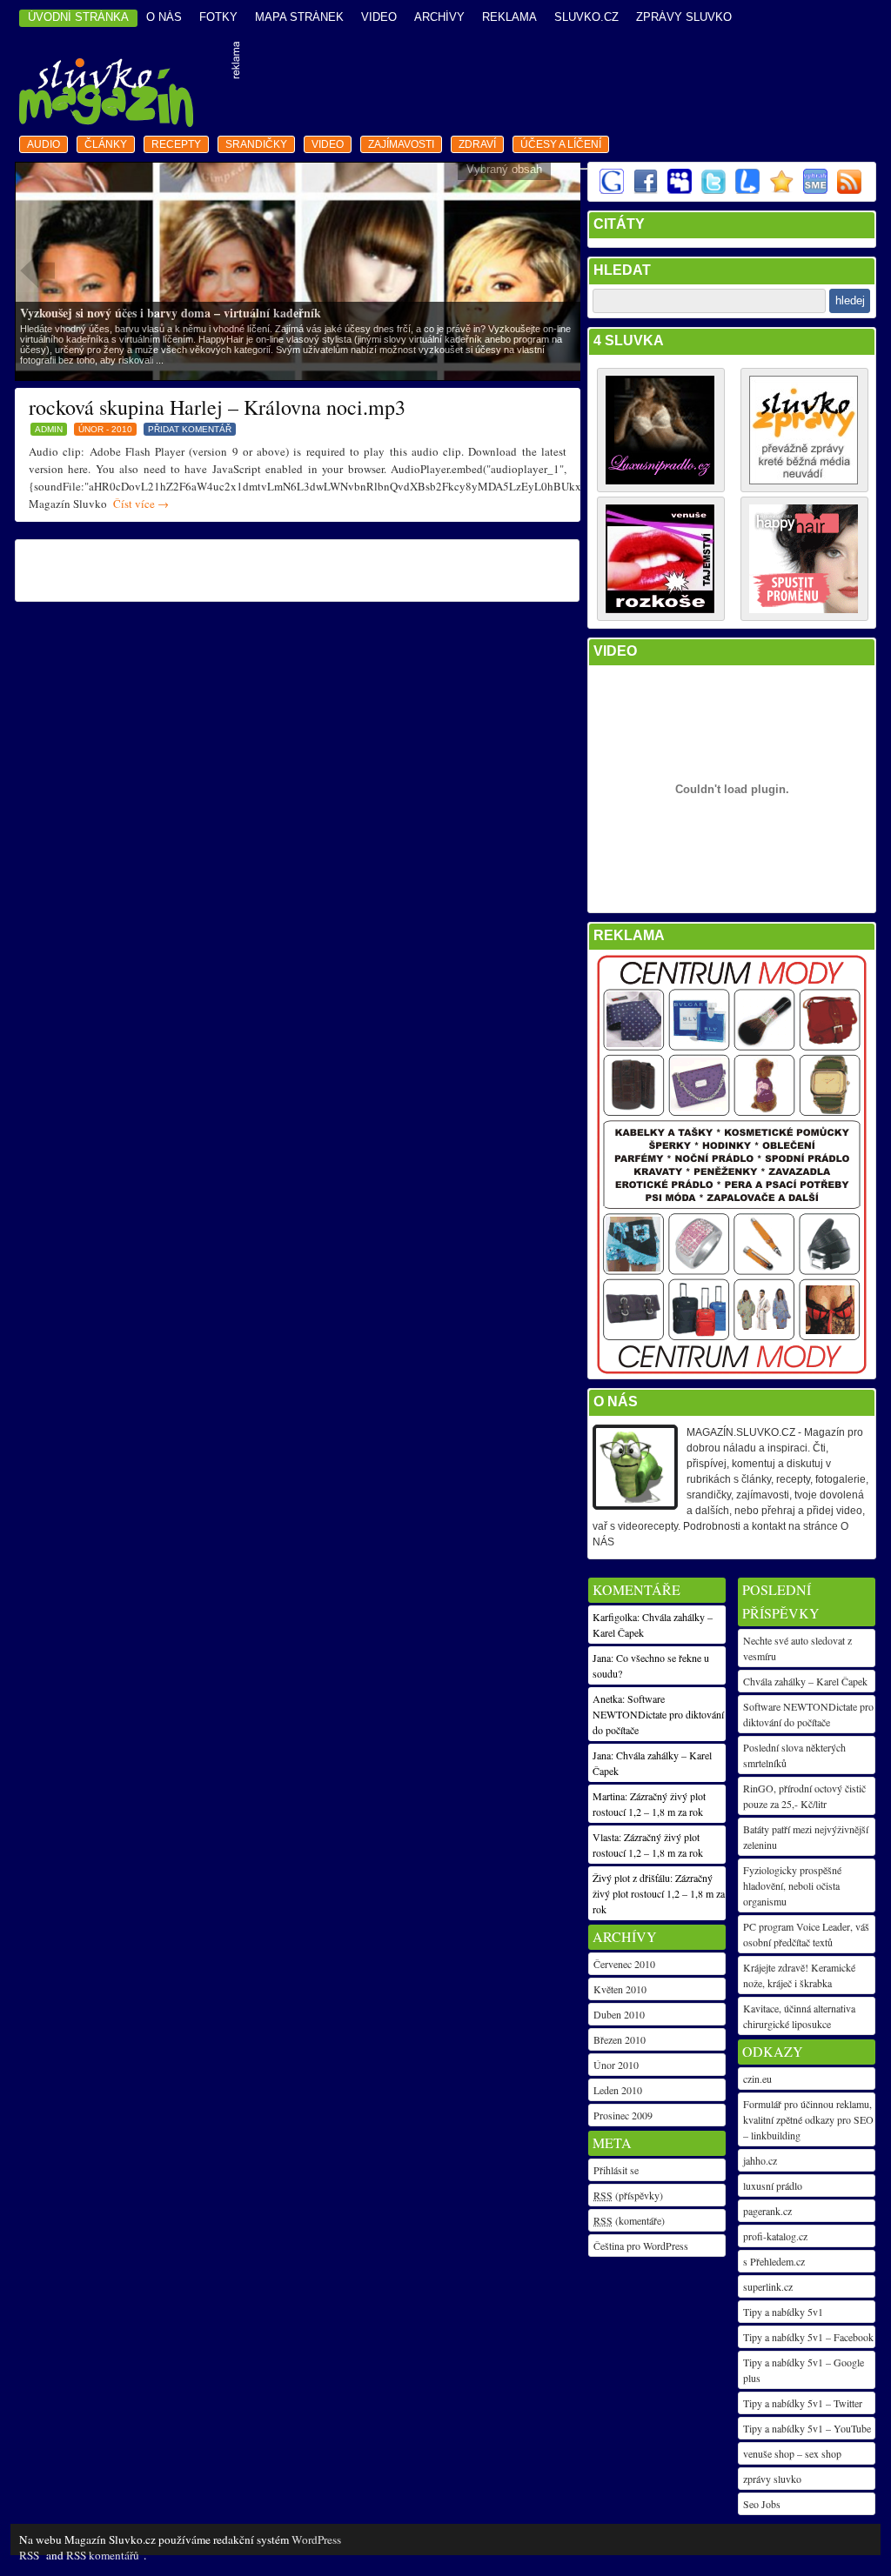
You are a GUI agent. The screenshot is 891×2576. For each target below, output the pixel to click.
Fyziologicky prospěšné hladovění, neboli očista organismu (792, 1885)
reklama (509, 17)
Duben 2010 (619, 2014)
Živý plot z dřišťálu (631, 1878)
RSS (29, 2555)
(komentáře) (629, 2220)
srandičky (256, 144)
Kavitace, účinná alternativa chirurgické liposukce (799, 2016)
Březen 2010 (620, 2039)
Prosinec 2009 (623, 2115)
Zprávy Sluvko (684, 17)
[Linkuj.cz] (747, 190)
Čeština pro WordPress (641, 2246)
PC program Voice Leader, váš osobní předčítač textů (806, 1934)
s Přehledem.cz (774, 2261)
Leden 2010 (618, 2090)
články (106, 144)
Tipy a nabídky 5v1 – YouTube (807, 2428)
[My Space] (679, 190)
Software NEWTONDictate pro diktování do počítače (808, 1714)
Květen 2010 (620, 1989)
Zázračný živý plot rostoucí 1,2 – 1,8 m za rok (659, 1893)
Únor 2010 (616, 2065)
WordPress (316, 2539)
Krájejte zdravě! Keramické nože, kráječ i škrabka (799, 1975)
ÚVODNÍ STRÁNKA (78, 17)
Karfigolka (615, 1617)
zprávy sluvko (772, 2479)
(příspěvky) (628, 2195)
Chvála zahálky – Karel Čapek (805, 1681)
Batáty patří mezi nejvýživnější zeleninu (806, 1837)
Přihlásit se (616, 2170)
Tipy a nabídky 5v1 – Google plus (804, 2370)
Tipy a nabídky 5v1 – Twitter (803, 2403)
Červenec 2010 (624, 1964)
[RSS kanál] (848, 190)
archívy (439, 17)
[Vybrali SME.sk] (814, 190)
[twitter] (713, 190)
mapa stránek (299, 17)
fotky (218, 17)
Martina (609, 1796)
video (379, 17)
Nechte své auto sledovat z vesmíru (797, 1648)
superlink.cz (768, 2286)
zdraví (477, 144)
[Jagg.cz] (780, 190)
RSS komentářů (103, 2555)
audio (44, 144)
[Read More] (299, 270)
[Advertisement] (559, 86)
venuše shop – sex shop (792, 2453)
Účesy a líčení (561, 144)
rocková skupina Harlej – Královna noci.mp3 (217, 407)
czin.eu (757, 2079)
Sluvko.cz (586, 17)
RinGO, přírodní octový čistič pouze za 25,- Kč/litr (804, 1796)
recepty (176, 144)
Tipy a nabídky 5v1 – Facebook (808, 2337)
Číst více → (141, 504)
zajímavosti (401, 144)
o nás (164, 17)
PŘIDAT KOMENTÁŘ (190, 429)
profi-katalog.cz (775, 2236)
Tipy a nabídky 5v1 (783, 2312)
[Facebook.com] (645, 190)
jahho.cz (760, 2160)
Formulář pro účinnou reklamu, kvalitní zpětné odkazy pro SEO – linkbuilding (808, 2119)
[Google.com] (611, 190)
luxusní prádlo (773, 2186)
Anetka (607, 1698)
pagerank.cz (767, 2211)
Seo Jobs (762, 2504)
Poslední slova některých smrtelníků (794, 1755)
